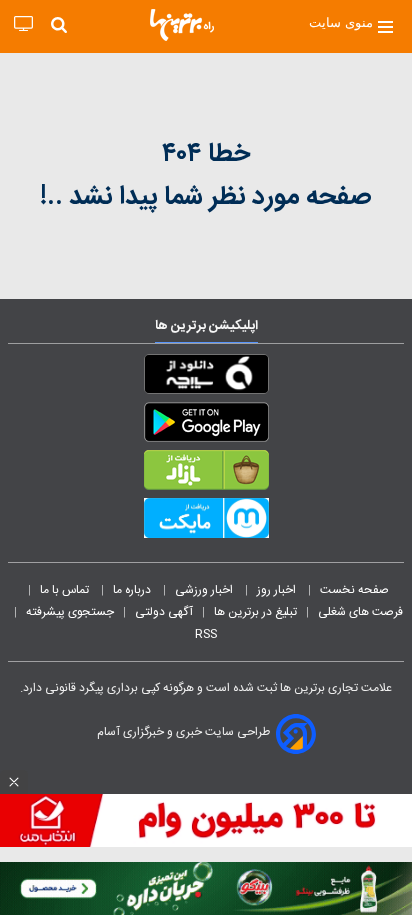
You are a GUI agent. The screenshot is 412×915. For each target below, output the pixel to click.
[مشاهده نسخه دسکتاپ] (23, 24)
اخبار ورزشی (205, 590)
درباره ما (133, 590)
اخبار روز (278, 590)
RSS (206, 634)
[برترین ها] (182, 25)
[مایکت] (206, 522)
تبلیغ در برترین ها (255, 612)
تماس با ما (66, 590)
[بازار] (206, 474)
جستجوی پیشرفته (70, 612)
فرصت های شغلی (360, 612)
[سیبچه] (206, 378)
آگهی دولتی (164, 612)
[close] (14, 782)
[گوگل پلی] (206, 426)
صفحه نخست (354, 590)
